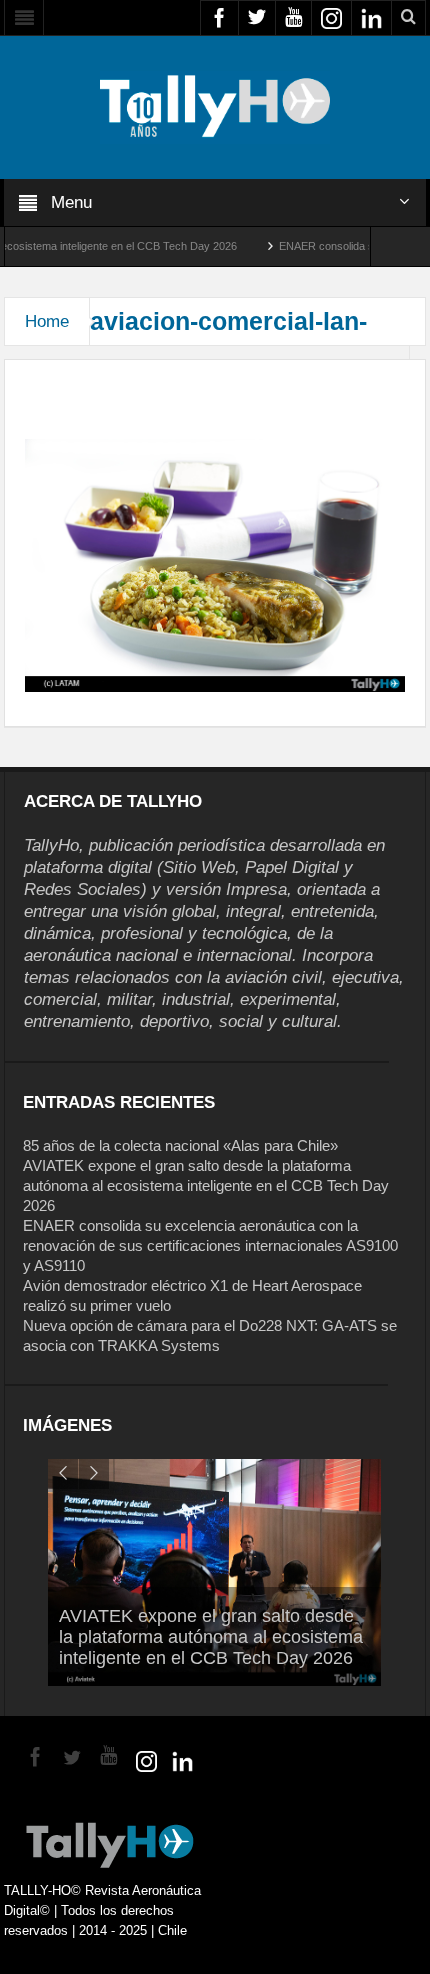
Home (47, 321)
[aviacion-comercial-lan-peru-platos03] (214, 564)
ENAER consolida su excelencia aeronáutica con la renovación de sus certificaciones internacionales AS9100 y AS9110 (210, 1245)
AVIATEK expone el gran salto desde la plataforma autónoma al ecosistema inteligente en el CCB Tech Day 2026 (206, 1185)
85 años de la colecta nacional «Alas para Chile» (180, 1145)
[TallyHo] (215, 106)
